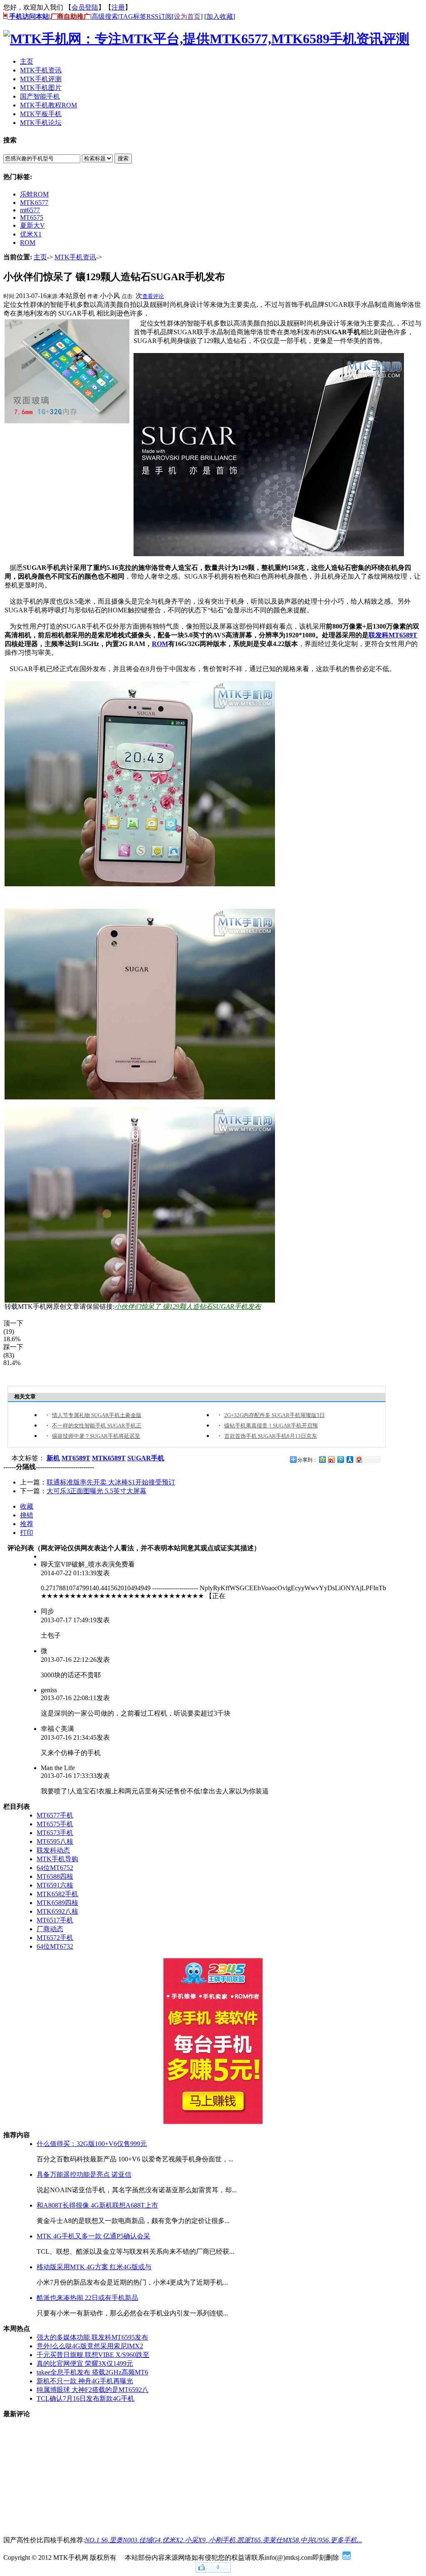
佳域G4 (150, 2540)
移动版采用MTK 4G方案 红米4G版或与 (94, 2267)
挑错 (27, 1515)
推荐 (27, 1524)
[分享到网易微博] (359, 1459)
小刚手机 (222, 2540)
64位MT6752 (55, 1868)
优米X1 (31, 234)
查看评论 (153, 296)
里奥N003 (123, 2540)
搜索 (123, 158)
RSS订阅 (159, 16)
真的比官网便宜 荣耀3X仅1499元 (85, 2363)
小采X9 (195, 2540)
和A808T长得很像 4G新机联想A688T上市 (97, 2205)
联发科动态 (53, 1850)
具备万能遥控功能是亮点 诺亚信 (84, 2174)
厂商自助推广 (70, 16)
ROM (28, 242)
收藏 (27, 1506)
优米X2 (173, 2540)
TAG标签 (133, 16)
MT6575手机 (55, 1824)
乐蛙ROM (34, 194)
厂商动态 (50, 1929)
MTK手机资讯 (75, 257)
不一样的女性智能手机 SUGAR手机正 (97, 1426)
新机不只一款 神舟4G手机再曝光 (85, 2381)
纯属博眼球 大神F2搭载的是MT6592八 (93, 2390)
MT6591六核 (55, 1885)
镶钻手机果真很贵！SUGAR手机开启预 (271, 1426)
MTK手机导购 (57, 1859)
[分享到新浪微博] (331, 1459)
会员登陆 (85, 7)
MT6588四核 (55, 1876)
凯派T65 (249, 2540)
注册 (118, 7)
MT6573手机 (55, 1833)
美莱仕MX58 (281, 2540)
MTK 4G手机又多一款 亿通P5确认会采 (93, 2236)
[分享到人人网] (349, 1459)
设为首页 (187, 16)
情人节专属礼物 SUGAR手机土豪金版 (97, 1415)
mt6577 (30, 210)
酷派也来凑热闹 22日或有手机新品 (87, 2298)
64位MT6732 (55, 1946)
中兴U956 (315, 2540)
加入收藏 (220, 16)
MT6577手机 (55, 1815)
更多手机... (346, 2540)
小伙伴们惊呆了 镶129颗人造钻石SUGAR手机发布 (188, 1307)
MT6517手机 (55, 1920)
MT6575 (32, 218)
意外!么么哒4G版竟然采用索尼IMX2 (90, 2346)
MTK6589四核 (57, 1903)
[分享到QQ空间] (322, 1459)
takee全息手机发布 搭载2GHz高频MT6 (92, 2372)
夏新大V (32, 225)
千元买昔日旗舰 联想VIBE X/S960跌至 (93, 2355)
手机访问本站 (28, 16)
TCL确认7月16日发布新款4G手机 (85, 2398)
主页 (40, 257)
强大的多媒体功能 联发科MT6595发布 (92, 2337)
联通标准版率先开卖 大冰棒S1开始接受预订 (111, 1482)
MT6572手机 (55, 1938)
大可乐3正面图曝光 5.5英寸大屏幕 (97, 1491)
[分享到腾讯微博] (340, 1459)
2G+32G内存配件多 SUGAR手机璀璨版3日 (275, 1415)
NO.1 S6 (96, 2540)
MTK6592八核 (57, 1911)
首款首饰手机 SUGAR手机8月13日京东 (271, 1436)
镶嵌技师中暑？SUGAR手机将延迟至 (96, 1436)
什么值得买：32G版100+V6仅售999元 (92, 2144)
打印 (27, 1533)
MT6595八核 (55, 1841)
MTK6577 (34, 203)
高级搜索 (105, 16)
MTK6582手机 (57, 1894)
